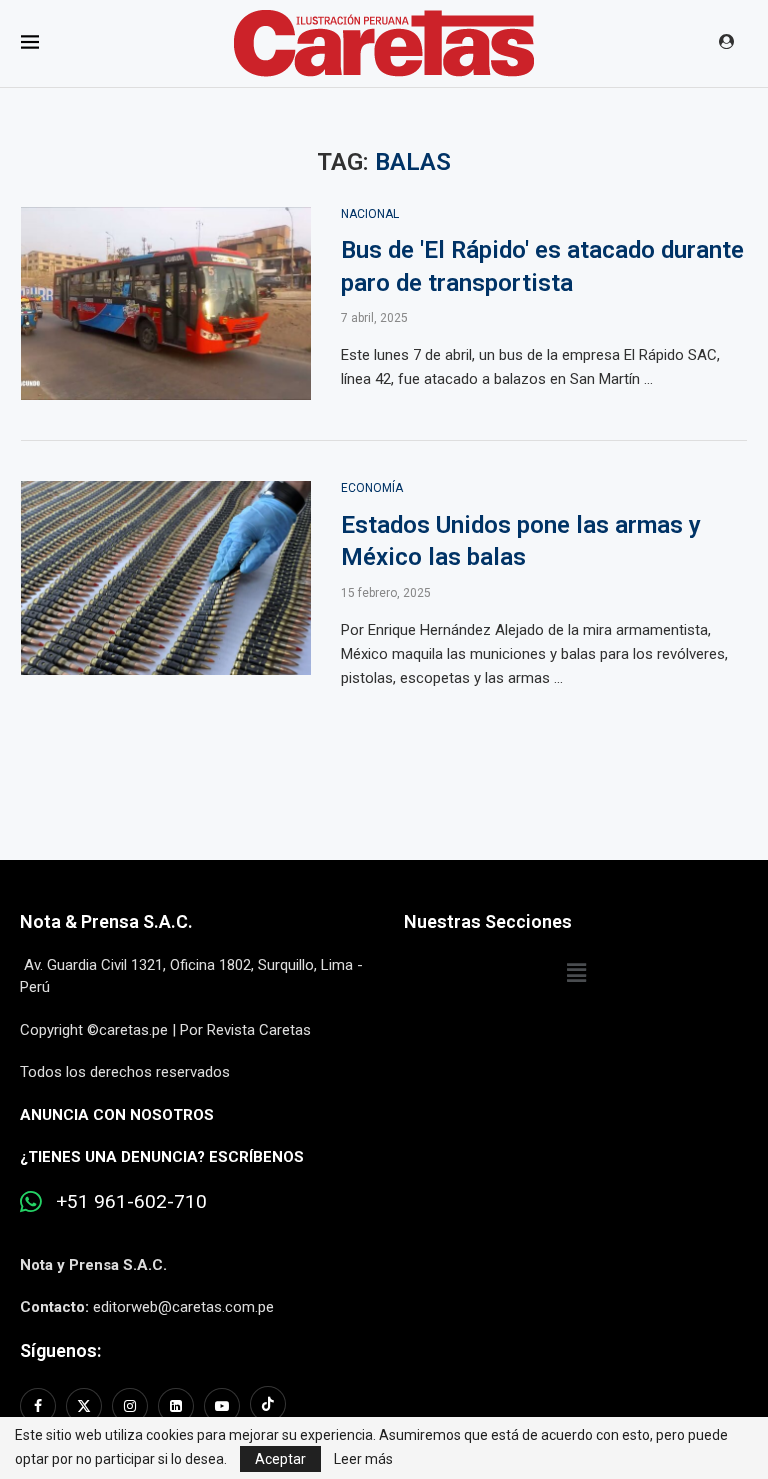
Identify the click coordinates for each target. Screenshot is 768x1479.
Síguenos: (60, 1350)
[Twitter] (84, 1406)
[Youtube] (222, 1406)
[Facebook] (40, 1406)
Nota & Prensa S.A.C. (106, 921)
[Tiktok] (268, 1406)
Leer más (363, 1459)
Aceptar (280, 1459)
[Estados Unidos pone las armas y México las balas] (166, 578)
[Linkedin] (176, 1406)
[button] (576, 973)
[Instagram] (130, 1406)
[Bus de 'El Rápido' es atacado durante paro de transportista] (166, 304)
